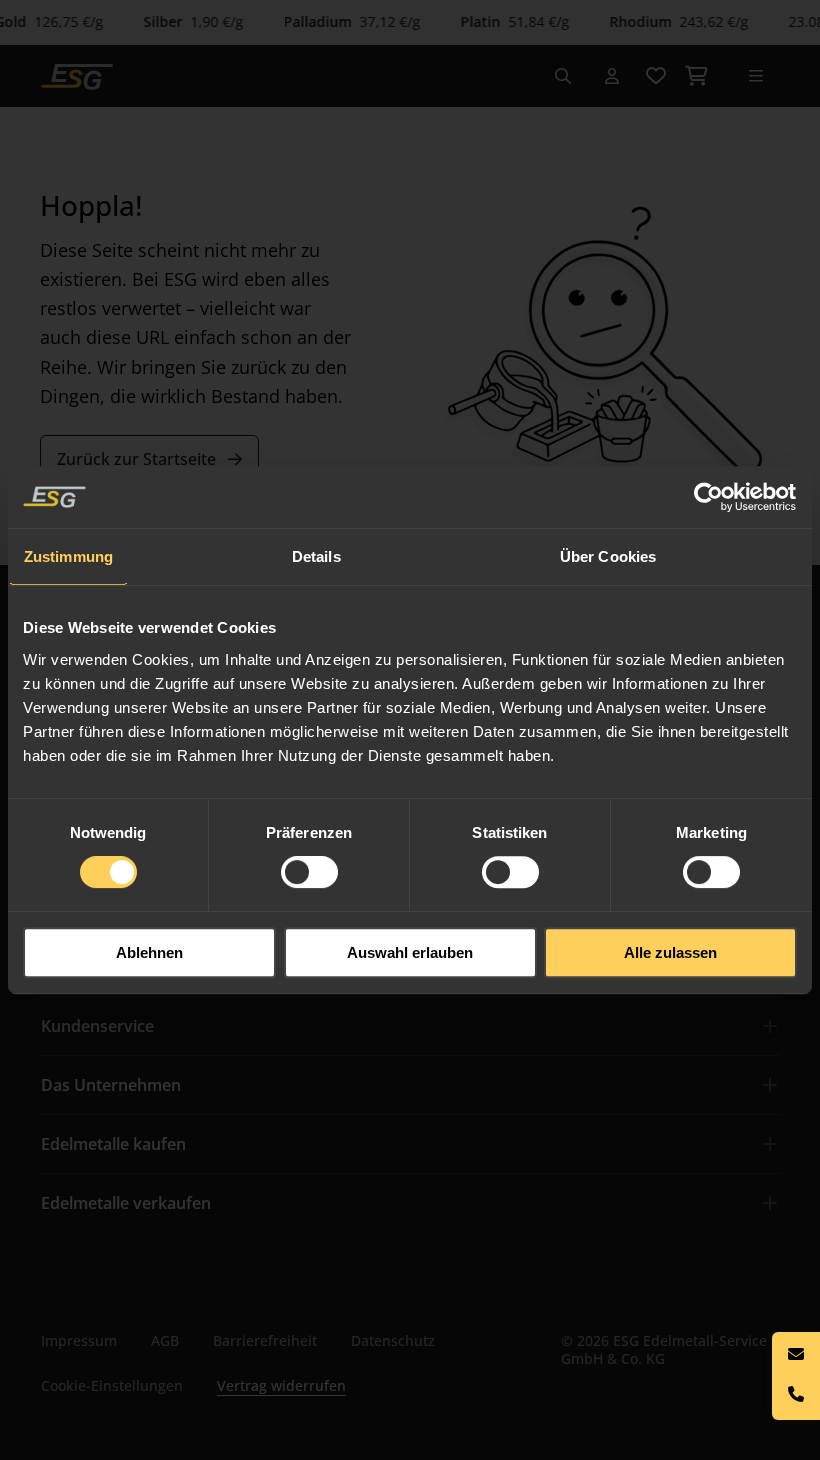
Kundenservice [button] (97, 1026)
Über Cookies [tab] (608, 556)
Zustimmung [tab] (68, 556)
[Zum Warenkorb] (696, 76)
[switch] (309, 872)
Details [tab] (316, 556)
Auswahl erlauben (410, 952)
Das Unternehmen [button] (111, 1085)
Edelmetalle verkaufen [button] (126, 1203)
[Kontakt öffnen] (796, 1376)
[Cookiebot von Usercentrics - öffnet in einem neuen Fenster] (709, 497)
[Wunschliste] (656, 76)
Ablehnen (149, 952)
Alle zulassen (670, 952)
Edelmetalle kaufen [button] (113, 1144)
